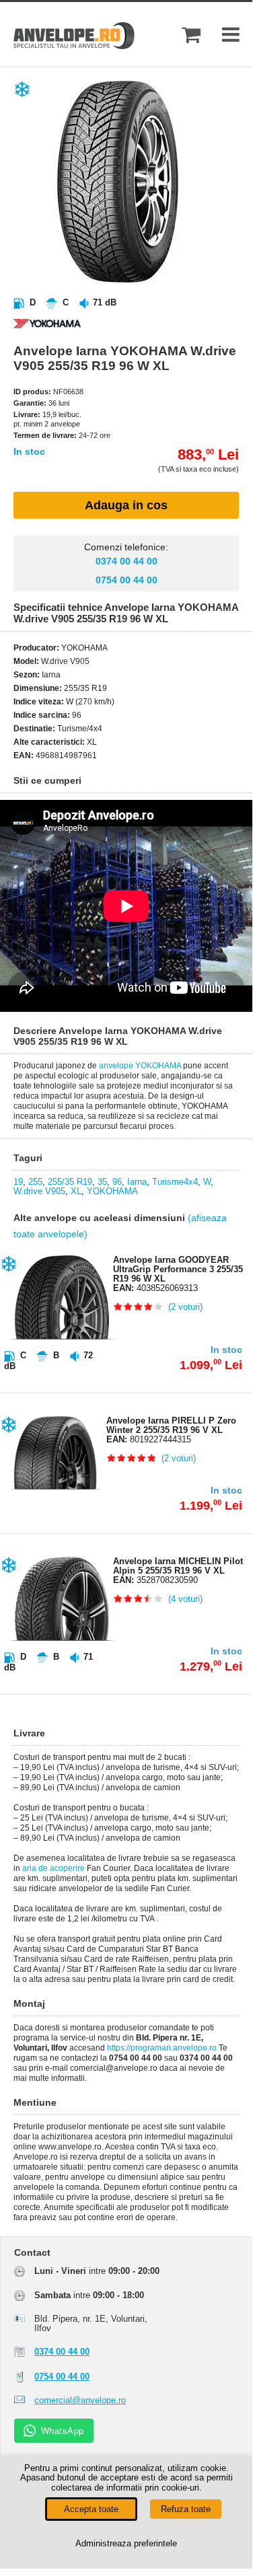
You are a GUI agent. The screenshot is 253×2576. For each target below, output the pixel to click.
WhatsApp (63, 2430)
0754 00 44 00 (126, 580)
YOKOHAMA (112, 1191)
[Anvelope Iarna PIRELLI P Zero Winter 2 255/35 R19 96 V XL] (47, 1515)
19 (18, 1182)
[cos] (191, 35)
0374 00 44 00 (126, 561)
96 (117, 1182)
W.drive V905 (39, 1191)
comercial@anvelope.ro (80, 2400)
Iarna (137, 1182)
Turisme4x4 (175, 1182)
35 (102, 1182)
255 (35, 1182)
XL (76, 1191)
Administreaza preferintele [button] (126, 2543)
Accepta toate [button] (91, 2509)
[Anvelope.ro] (74, 46)
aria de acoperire (53, 1868)
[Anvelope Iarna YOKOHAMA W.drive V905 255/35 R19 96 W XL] (138, 280)
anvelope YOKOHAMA (140, 1066)
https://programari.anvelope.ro (162, 2048)
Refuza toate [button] (186, 2509)
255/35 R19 (70, 1182)
